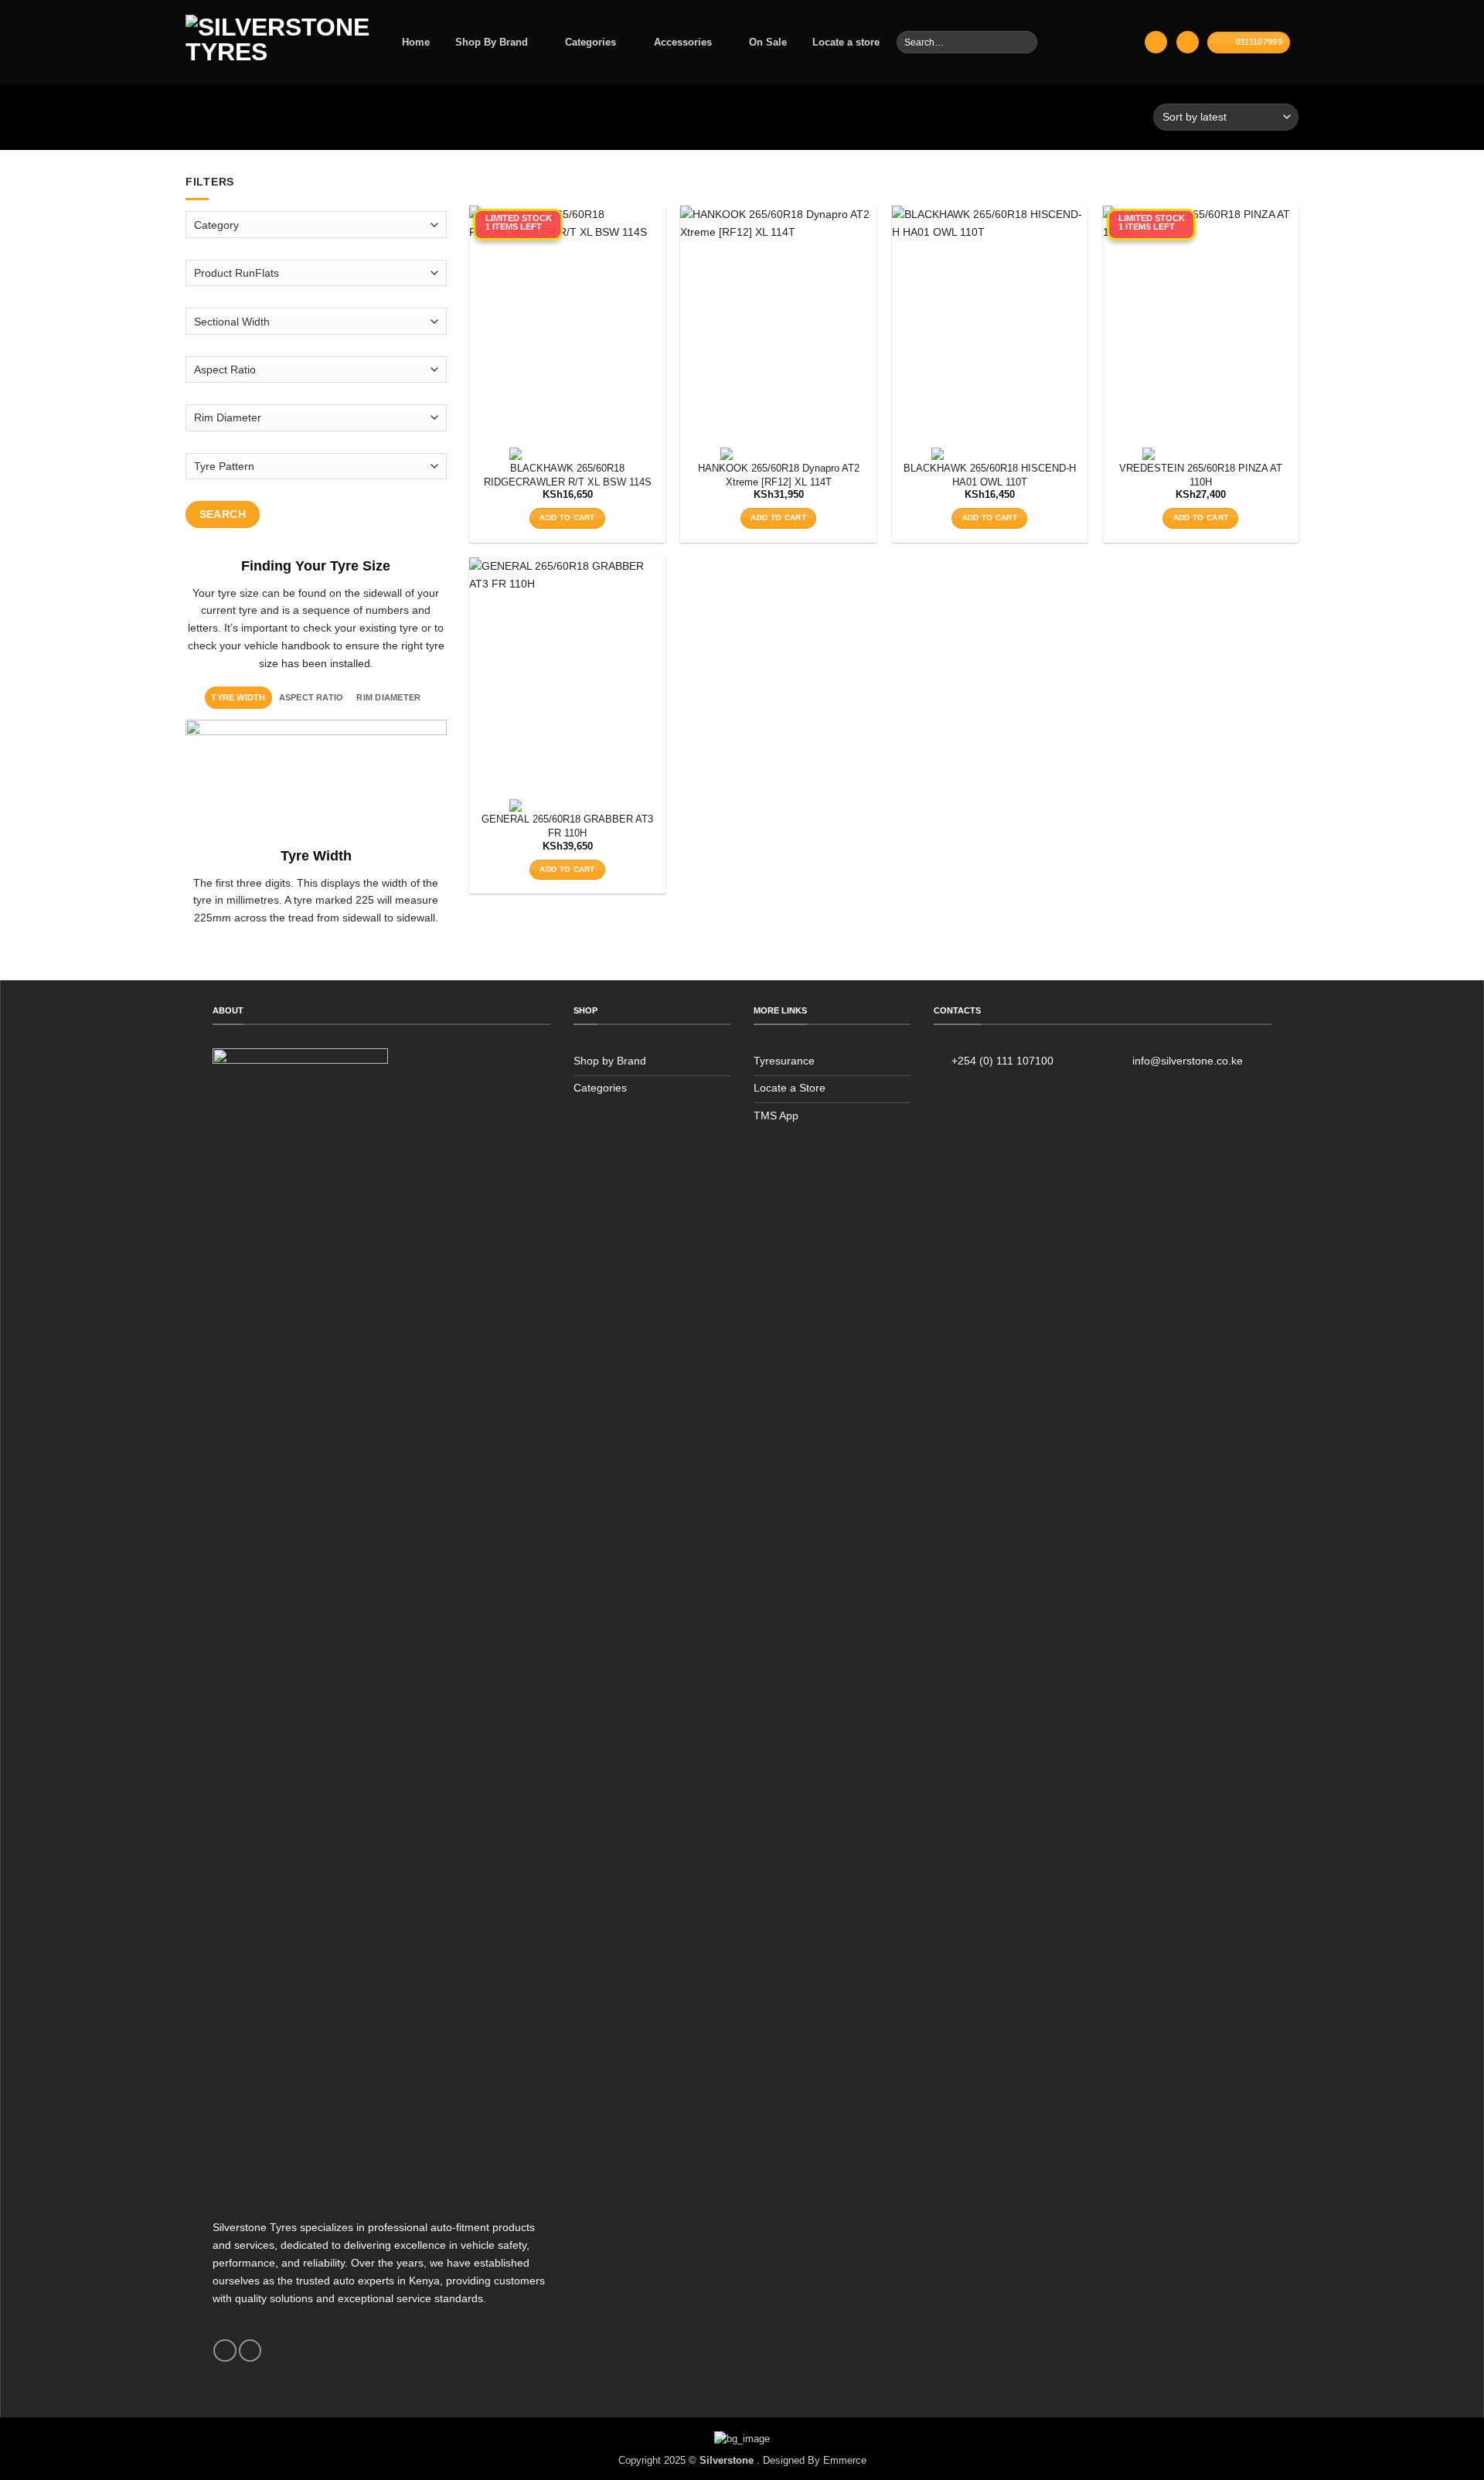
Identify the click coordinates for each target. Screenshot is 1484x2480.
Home (416, 42)
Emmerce (845, 2460)
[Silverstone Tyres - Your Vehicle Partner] (277, 42)
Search (223, 514)
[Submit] (1025, 42)
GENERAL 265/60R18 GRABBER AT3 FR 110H (567, 826)
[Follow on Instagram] (250, 2351)
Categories (591, 42)
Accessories (683, 42)
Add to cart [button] (567, 518)
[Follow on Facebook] (225, 2351)
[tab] (238, 697)
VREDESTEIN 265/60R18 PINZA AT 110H (1201, 475)
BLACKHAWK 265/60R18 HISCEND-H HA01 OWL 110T (990, 475)
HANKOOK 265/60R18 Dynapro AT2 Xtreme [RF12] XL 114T (779, 475)
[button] (1156, 42)
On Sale (768, 42)
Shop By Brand (492, 42)
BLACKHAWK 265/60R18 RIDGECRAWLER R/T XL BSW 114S (568, 475)
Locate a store (846, 42)
